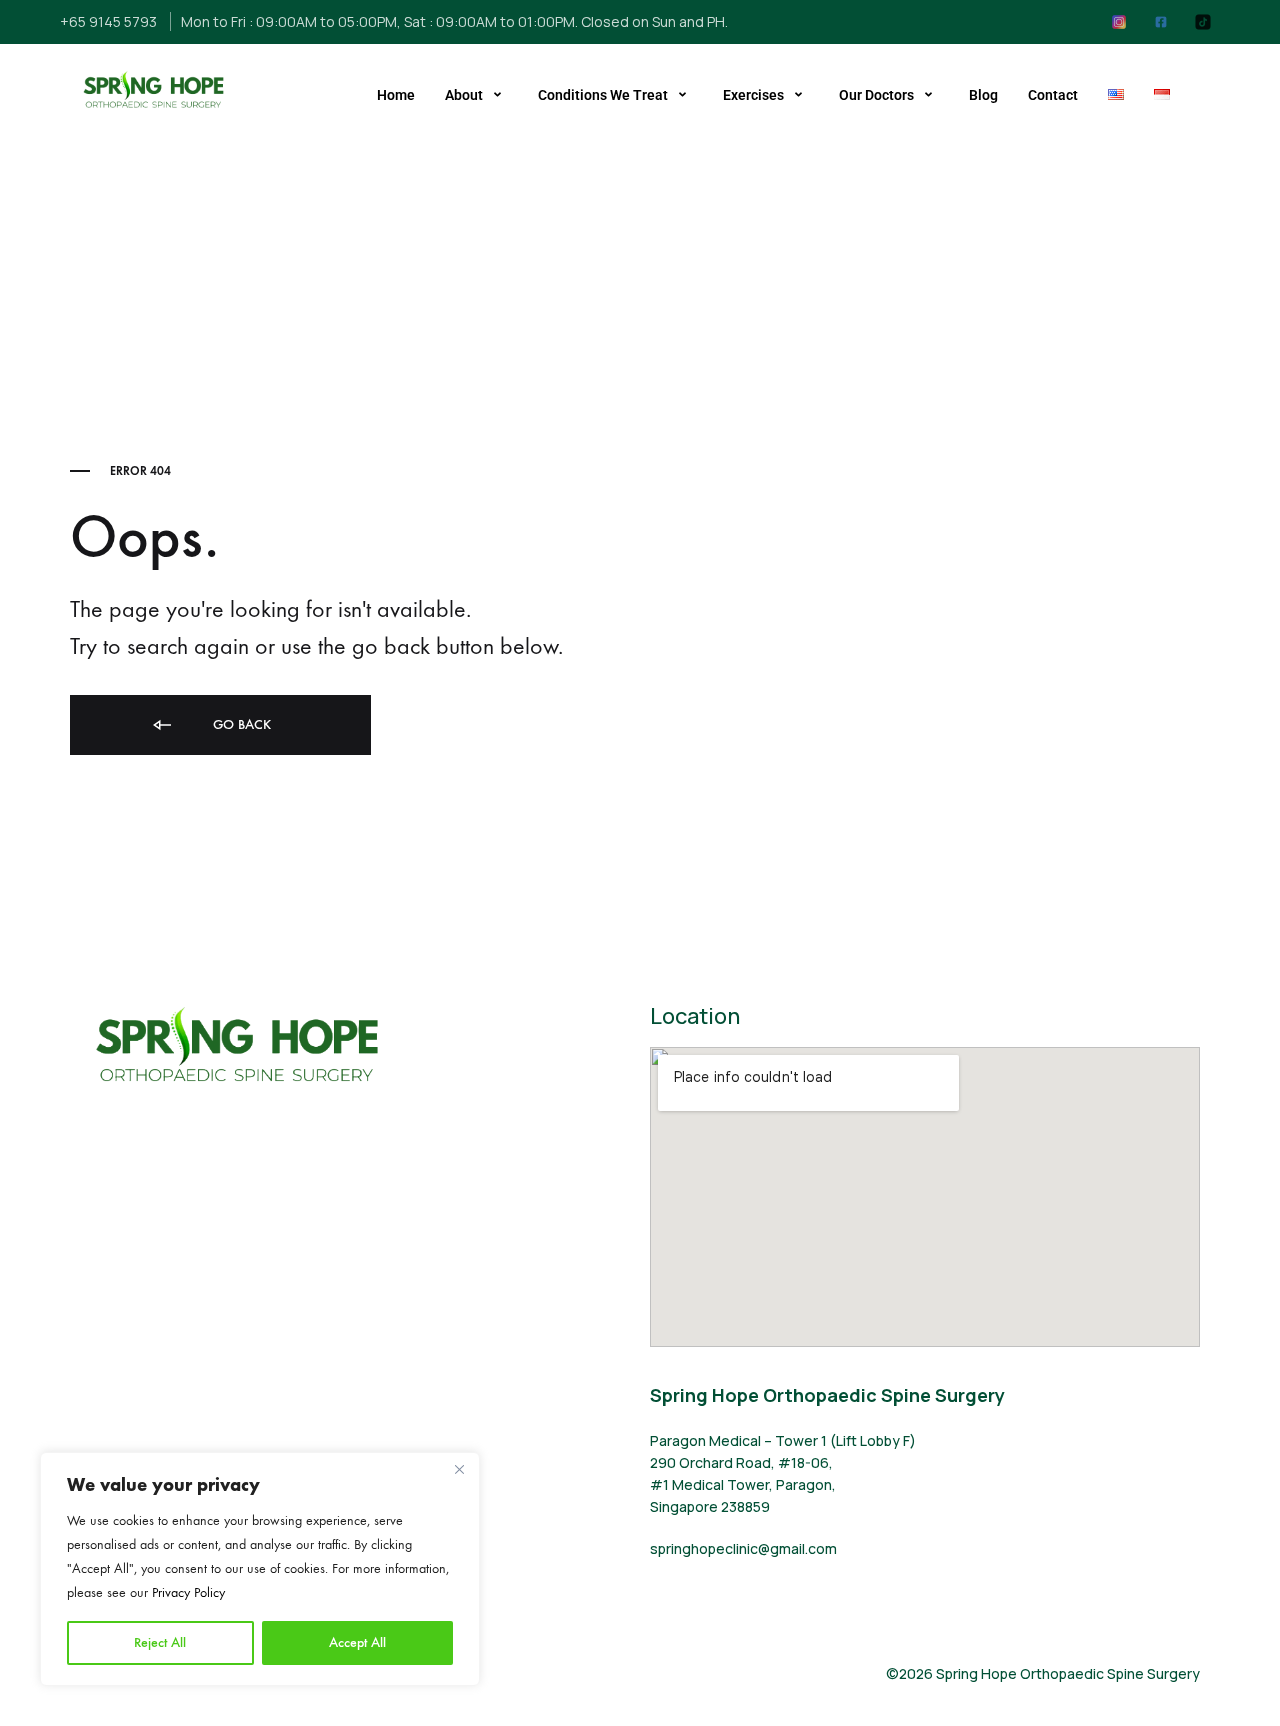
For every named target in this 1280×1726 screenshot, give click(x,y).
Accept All (357, 1642)
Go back (240, 724)
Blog (983, 95)
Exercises (753, 95)
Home (396, 95)
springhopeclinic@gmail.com (743, 1548)
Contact (1053, 95)
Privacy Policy (188, 1592)
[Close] (459, 1469)
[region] (260, 1569)
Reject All (160, 1642)
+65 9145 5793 (108, 21)
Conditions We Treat (603, 95)
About (464, 95)
